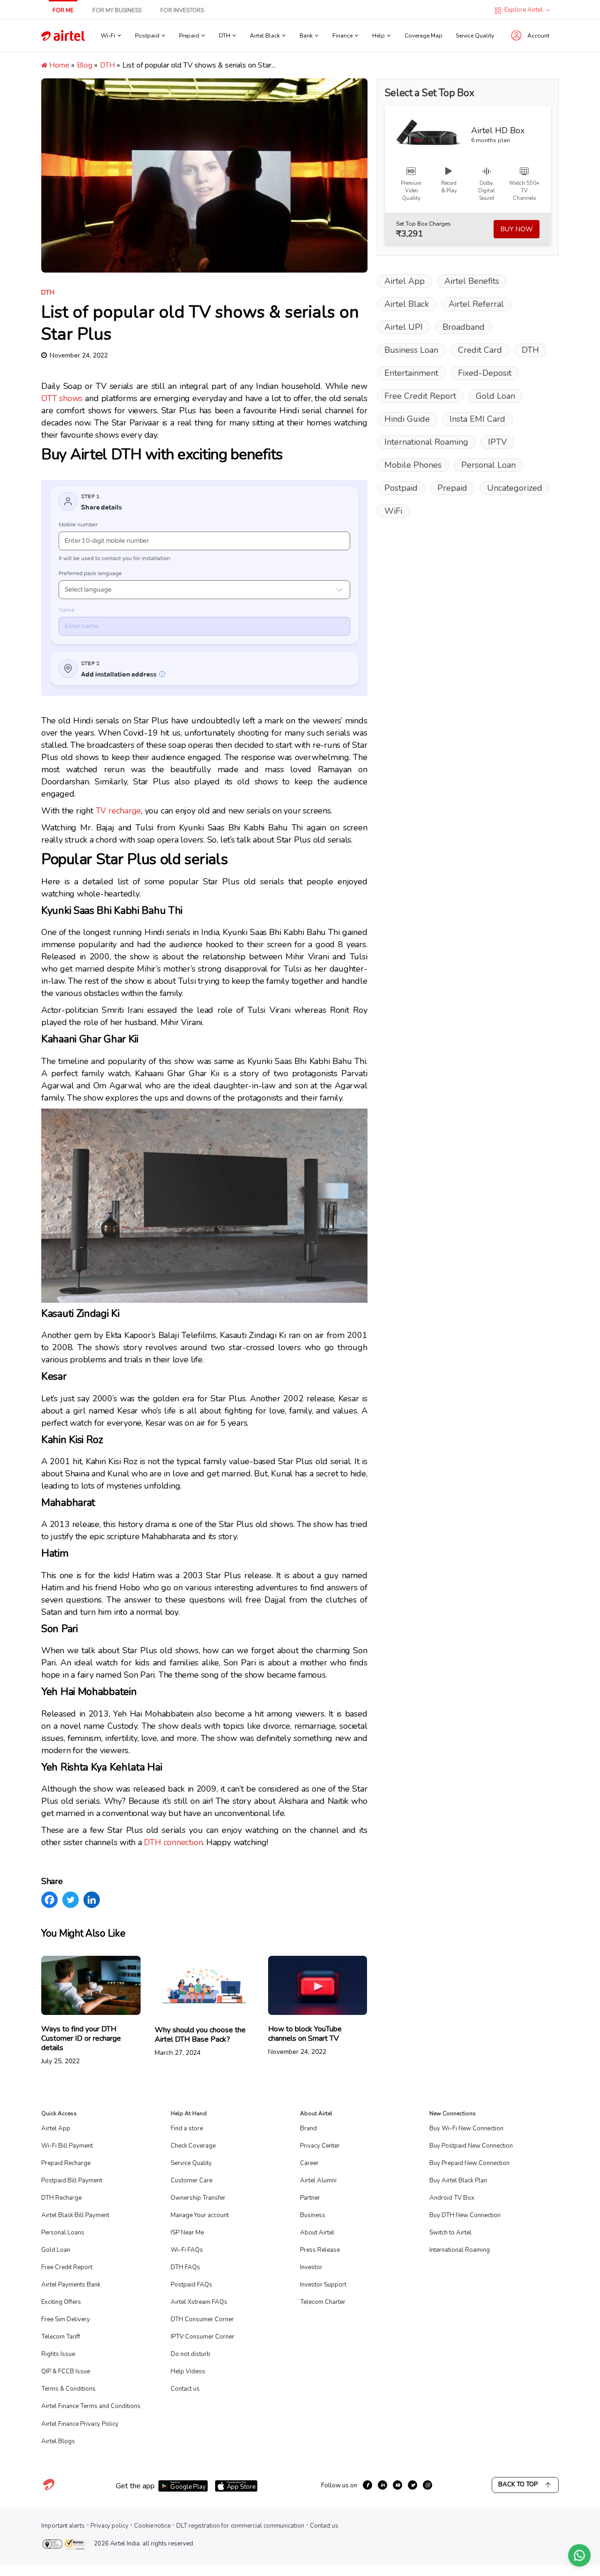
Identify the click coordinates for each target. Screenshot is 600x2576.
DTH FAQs (185, 2267)
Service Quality (475, 36)
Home (58, 65)
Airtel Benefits (472, 281)
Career (309, 2163)
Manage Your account (200, 2215)
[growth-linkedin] (382, 2485)
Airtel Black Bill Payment (75, 2215)
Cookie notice (152, 2526)
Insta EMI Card (477, 419)
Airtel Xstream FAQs (199, 2302)
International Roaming (426, 442)
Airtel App (405, 281)
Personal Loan (488, 465)
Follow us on (339, 2485)
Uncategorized (515, 488)
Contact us (185, 2389)
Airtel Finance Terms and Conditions (91, 2406)
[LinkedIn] (92, 1900)
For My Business (117, 10)
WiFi (393, 511)
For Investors (182, 10)
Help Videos (188, 2371)
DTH (107, 65)
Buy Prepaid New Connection (469, 2163)
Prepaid (452, 488)
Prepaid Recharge (66, 2163)
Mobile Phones (413, 465)
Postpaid (401, 488)
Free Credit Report (420, 396)
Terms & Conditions (68, 2389)
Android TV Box (452, 2198)
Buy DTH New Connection (465, 2215)
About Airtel (317, 2233)
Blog (85, 65)
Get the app (135, 2486)
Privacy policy (109, 2526)
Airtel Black (407, 304)
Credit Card (480, 350)
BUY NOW (517, 229)
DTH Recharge (61, 2198)
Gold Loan (495, 396)
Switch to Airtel (450, 2233)
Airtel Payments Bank (71, 2285)
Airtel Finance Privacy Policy (80, 2424)
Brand (308, 2128)
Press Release (320, 2250)
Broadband (464, 327)
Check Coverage (193, 2146)
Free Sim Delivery (66, 2319)
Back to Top (518, 2485)
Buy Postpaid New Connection (471, 2146)
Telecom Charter (323, 2302)
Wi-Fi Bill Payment (67, 2146)
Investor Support (323, 2285)
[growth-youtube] (397, 2485)
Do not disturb (191, 2354)
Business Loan (411, 350)
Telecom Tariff (61, 2337)
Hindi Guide (407, 419)
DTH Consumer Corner (202, 2319)
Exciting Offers (61, 2302)
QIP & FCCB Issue (66, 2371)
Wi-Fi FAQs (187, 2250)
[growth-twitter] (412, 2485)
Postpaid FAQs (191, 2285)
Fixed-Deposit (485, 373)
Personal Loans (63, 2233)
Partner (310, 2198)
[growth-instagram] (427, 2485)
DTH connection (173, 1842)
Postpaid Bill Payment (72, 2181)
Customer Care (191, 2181)
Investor (311, 2267)
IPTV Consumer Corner (202, 2337)
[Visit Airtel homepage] (49, 2490)
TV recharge (119, 811)
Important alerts (63, 2526)
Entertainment (411, 373)
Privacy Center (320, 2146)
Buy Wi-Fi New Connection (466, 2128)
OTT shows (62, 398)
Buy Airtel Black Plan (458, 2181)
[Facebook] (49, 1900)
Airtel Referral (476, 304)
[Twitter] (71, 1900)
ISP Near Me (187, 2233)
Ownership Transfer (198, 2198)
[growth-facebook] (367, 2485)
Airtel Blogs (58, 2441)
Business (313, 2215)
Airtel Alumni (318, 2181)
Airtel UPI (404, 327)
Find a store (187, 2128)
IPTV (497, 442)
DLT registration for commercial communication (240, 2526)
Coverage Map (424, 36)
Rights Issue (58, 2354)
